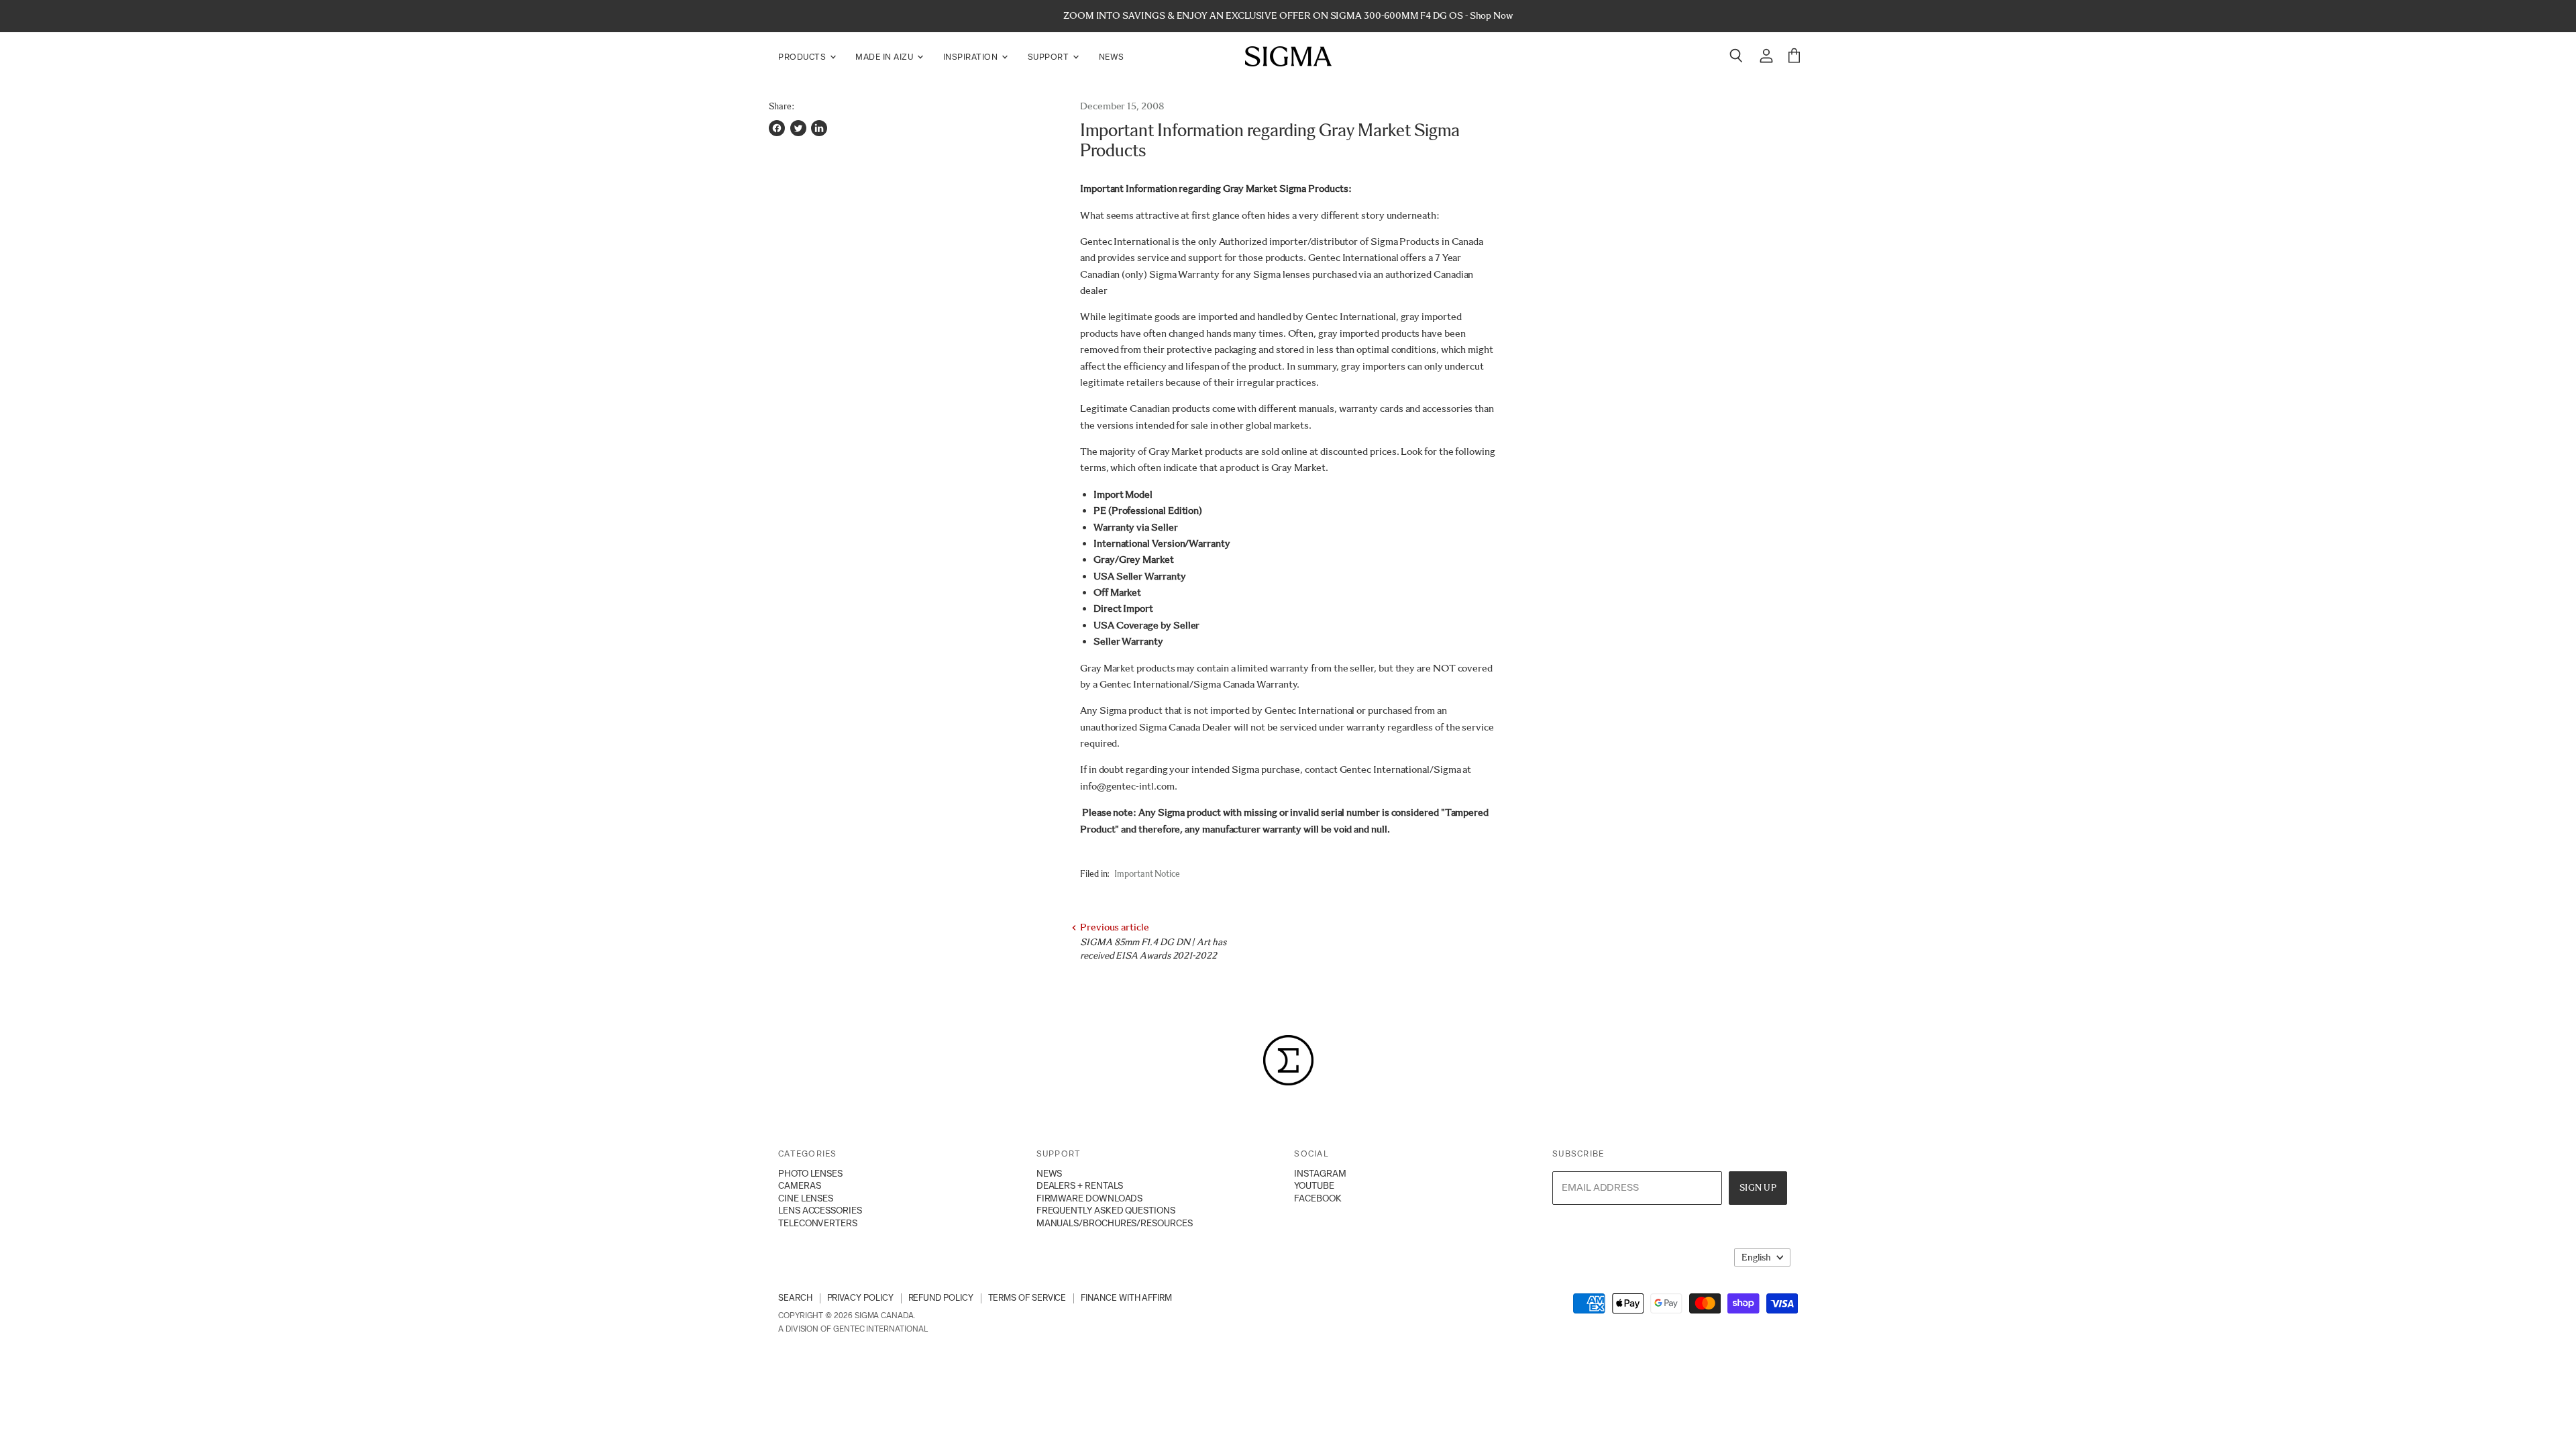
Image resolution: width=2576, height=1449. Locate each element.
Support (1050, 57)
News (1112, 57)
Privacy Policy (860, 1298)
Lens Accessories (820, 1210)
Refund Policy (941, 1298)
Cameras (799, 1185)
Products (803, 57)
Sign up (1758, 1188)
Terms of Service (1027, 1298)
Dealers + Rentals (1080, 1185)
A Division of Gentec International (853, 1329)
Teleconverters (818, 1223)
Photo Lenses (810, 1173)
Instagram (1320, 1173)
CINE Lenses (806, 1198)
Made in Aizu (885, 57)
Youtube (1314, 1185)
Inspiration (972, 57)
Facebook (1318, 1198)
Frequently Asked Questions (1106, 1210)
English (1756, 1257)
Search (795, 1298)
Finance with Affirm (1126, 1298)
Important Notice (1147, 874)
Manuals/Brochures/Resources (1115, 1223)
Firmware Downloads (1090, 1198)
